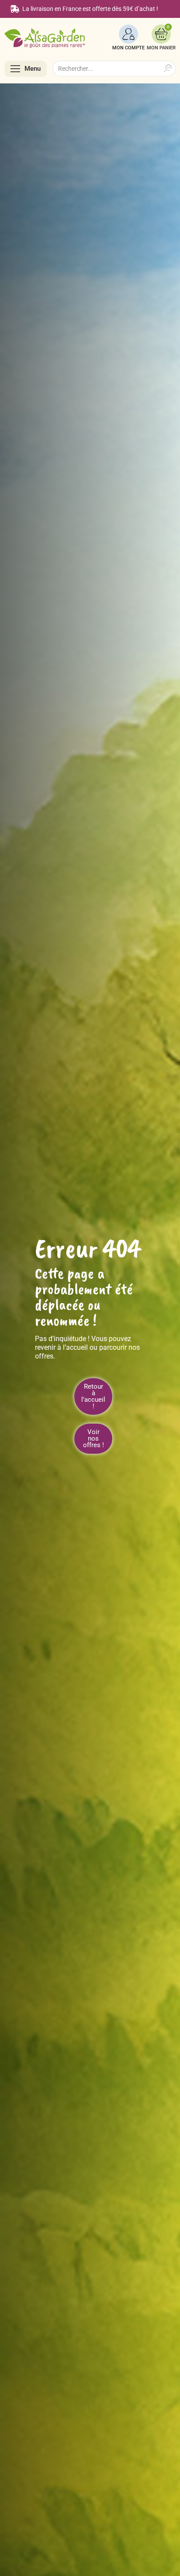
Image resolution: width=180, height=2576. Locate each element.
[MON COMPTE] (128, 34)
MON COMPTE (128, 48)
